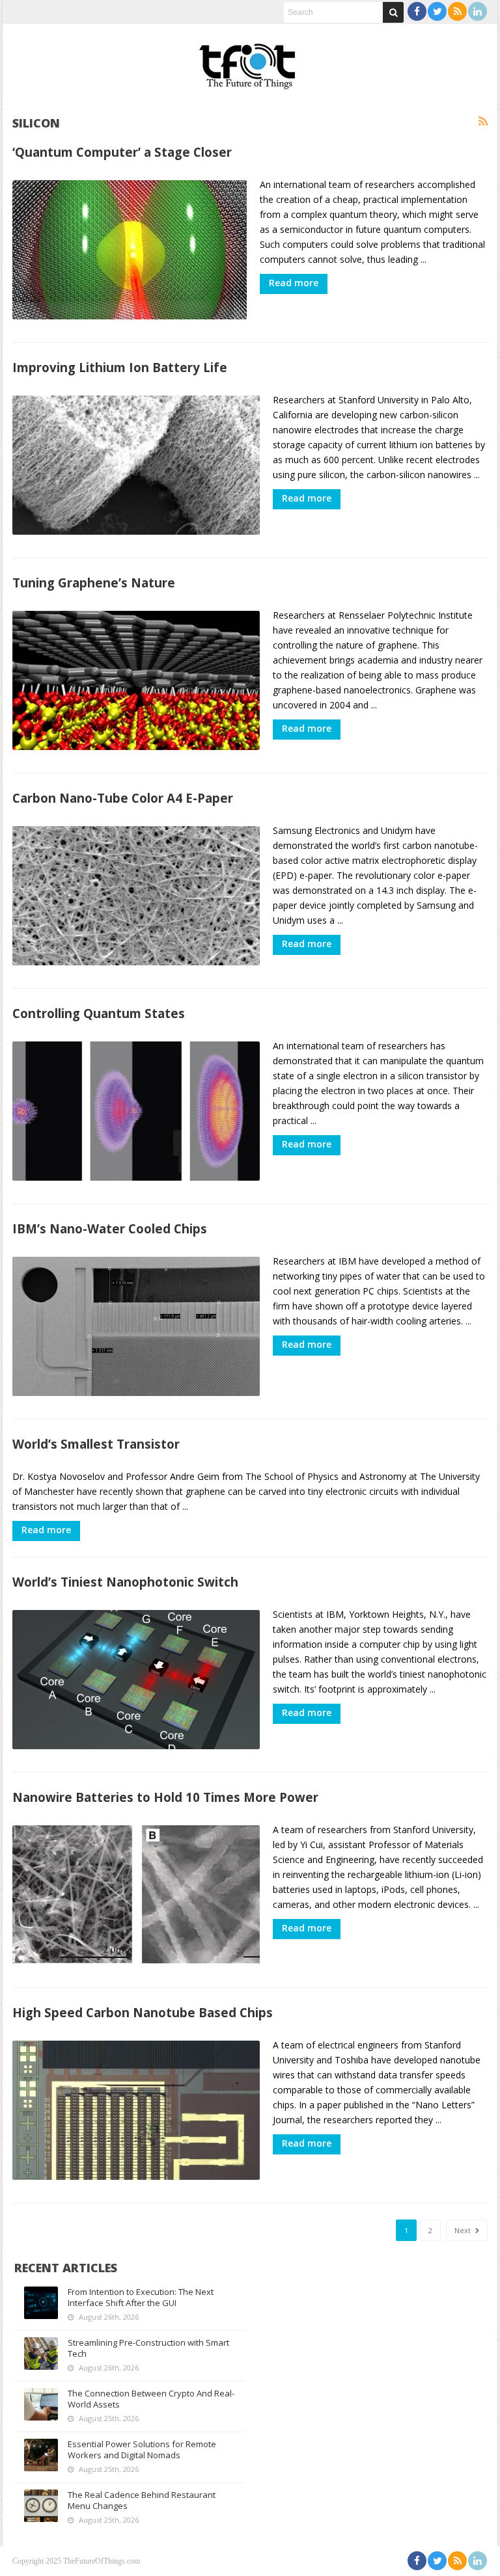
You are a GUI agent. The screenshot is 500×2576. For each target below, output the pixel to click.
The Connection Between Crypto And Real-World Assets (151, 2399)
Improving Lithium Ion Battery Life (120, 367)
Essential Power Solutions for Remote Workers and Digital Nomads (142, 2449)
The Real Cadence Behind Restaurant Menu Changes (142, 2500)
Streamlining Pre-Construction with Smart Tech (148, 2348)
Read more (294, 283)
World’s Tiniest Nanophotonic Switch (125, 1582)
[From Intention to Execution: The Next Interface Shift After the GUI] (41, 2303)
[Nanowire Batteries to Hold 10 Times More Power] (136, 1895)
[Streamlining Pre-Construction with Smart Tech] (41, 2354)
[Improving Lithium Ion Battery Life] (136, 465)
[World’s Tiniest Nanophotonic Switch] (136, 1680)
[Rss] (457, 11)
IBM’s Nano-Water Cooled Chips (110, 1228)
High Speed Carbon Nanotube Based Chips (143, 2012)
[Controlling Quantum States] (136, 1111)
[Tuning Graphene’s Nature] (136, 680)
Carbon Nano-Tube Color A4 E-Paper (123, 798)
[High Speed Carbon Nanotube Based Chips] (136, 2110)
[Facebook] (417, 11)
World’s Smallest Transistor (96, 1444)
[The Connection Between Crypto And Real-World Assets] (41, 2404)
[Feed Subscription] (483, 122)
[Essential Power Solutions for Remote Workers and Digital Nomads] (41, 2455)
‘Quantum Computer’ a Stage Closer (122, 152)
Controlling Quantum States (99, 1013)
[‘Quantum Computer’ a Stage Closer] (130, 250)
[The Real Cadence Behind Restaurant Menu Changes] (41, 2506)
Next (464, 2230)
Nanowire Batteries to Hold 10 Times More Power (165, 1797)
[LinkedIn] (478, 11)
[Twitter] (437, 11)
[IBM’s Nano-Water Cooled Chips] (136, 1326)
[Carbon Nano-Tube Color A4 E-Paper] (136, 896)
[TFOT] (250, 62)
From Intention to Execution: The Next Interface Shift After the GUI (141, 2297)
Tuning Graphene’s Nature (94, 583)
